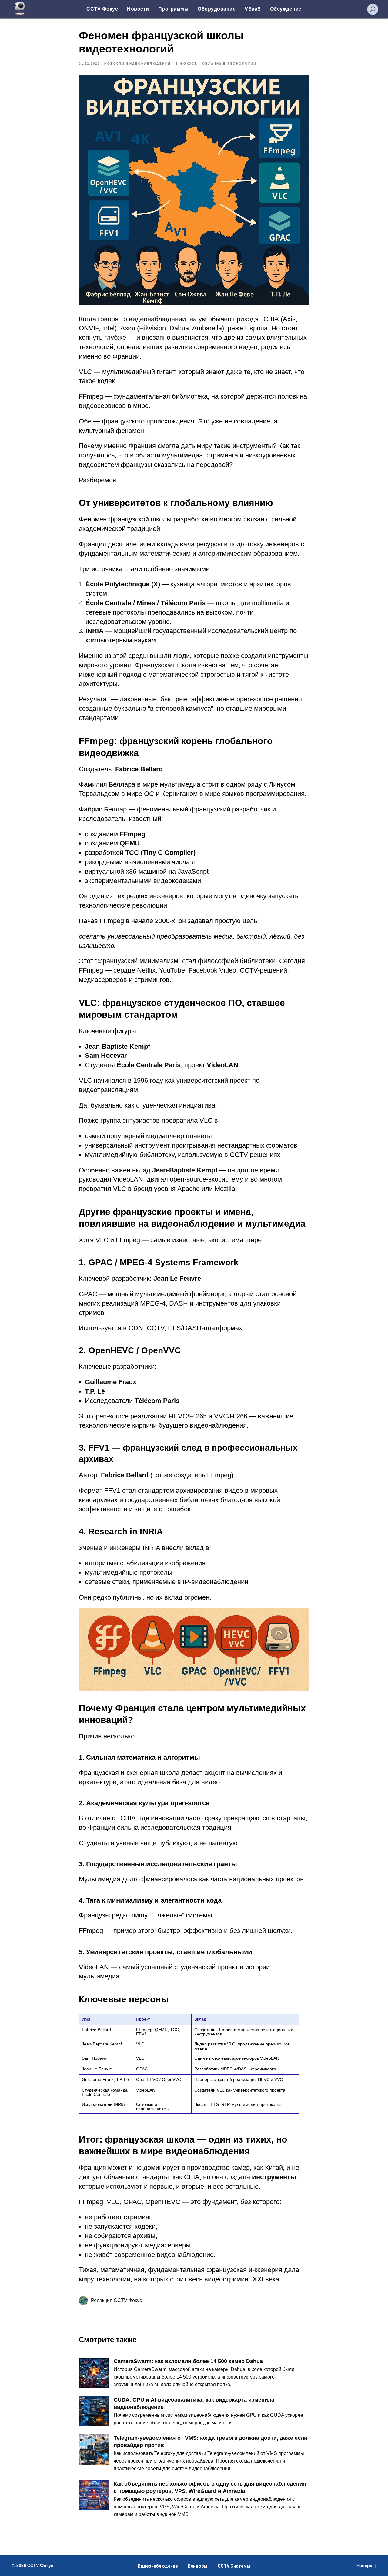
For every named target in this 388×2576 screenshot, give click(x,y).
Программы (174, 9)
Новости (138, 9)
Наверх (364, 2565)
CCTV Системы (234, 2566)
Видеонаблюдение (158, 2566)
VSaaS (253, 9)
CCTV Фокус (102, 9)
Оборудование (217, 9)
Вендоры (198, 2566)
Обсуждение (286, 9)
